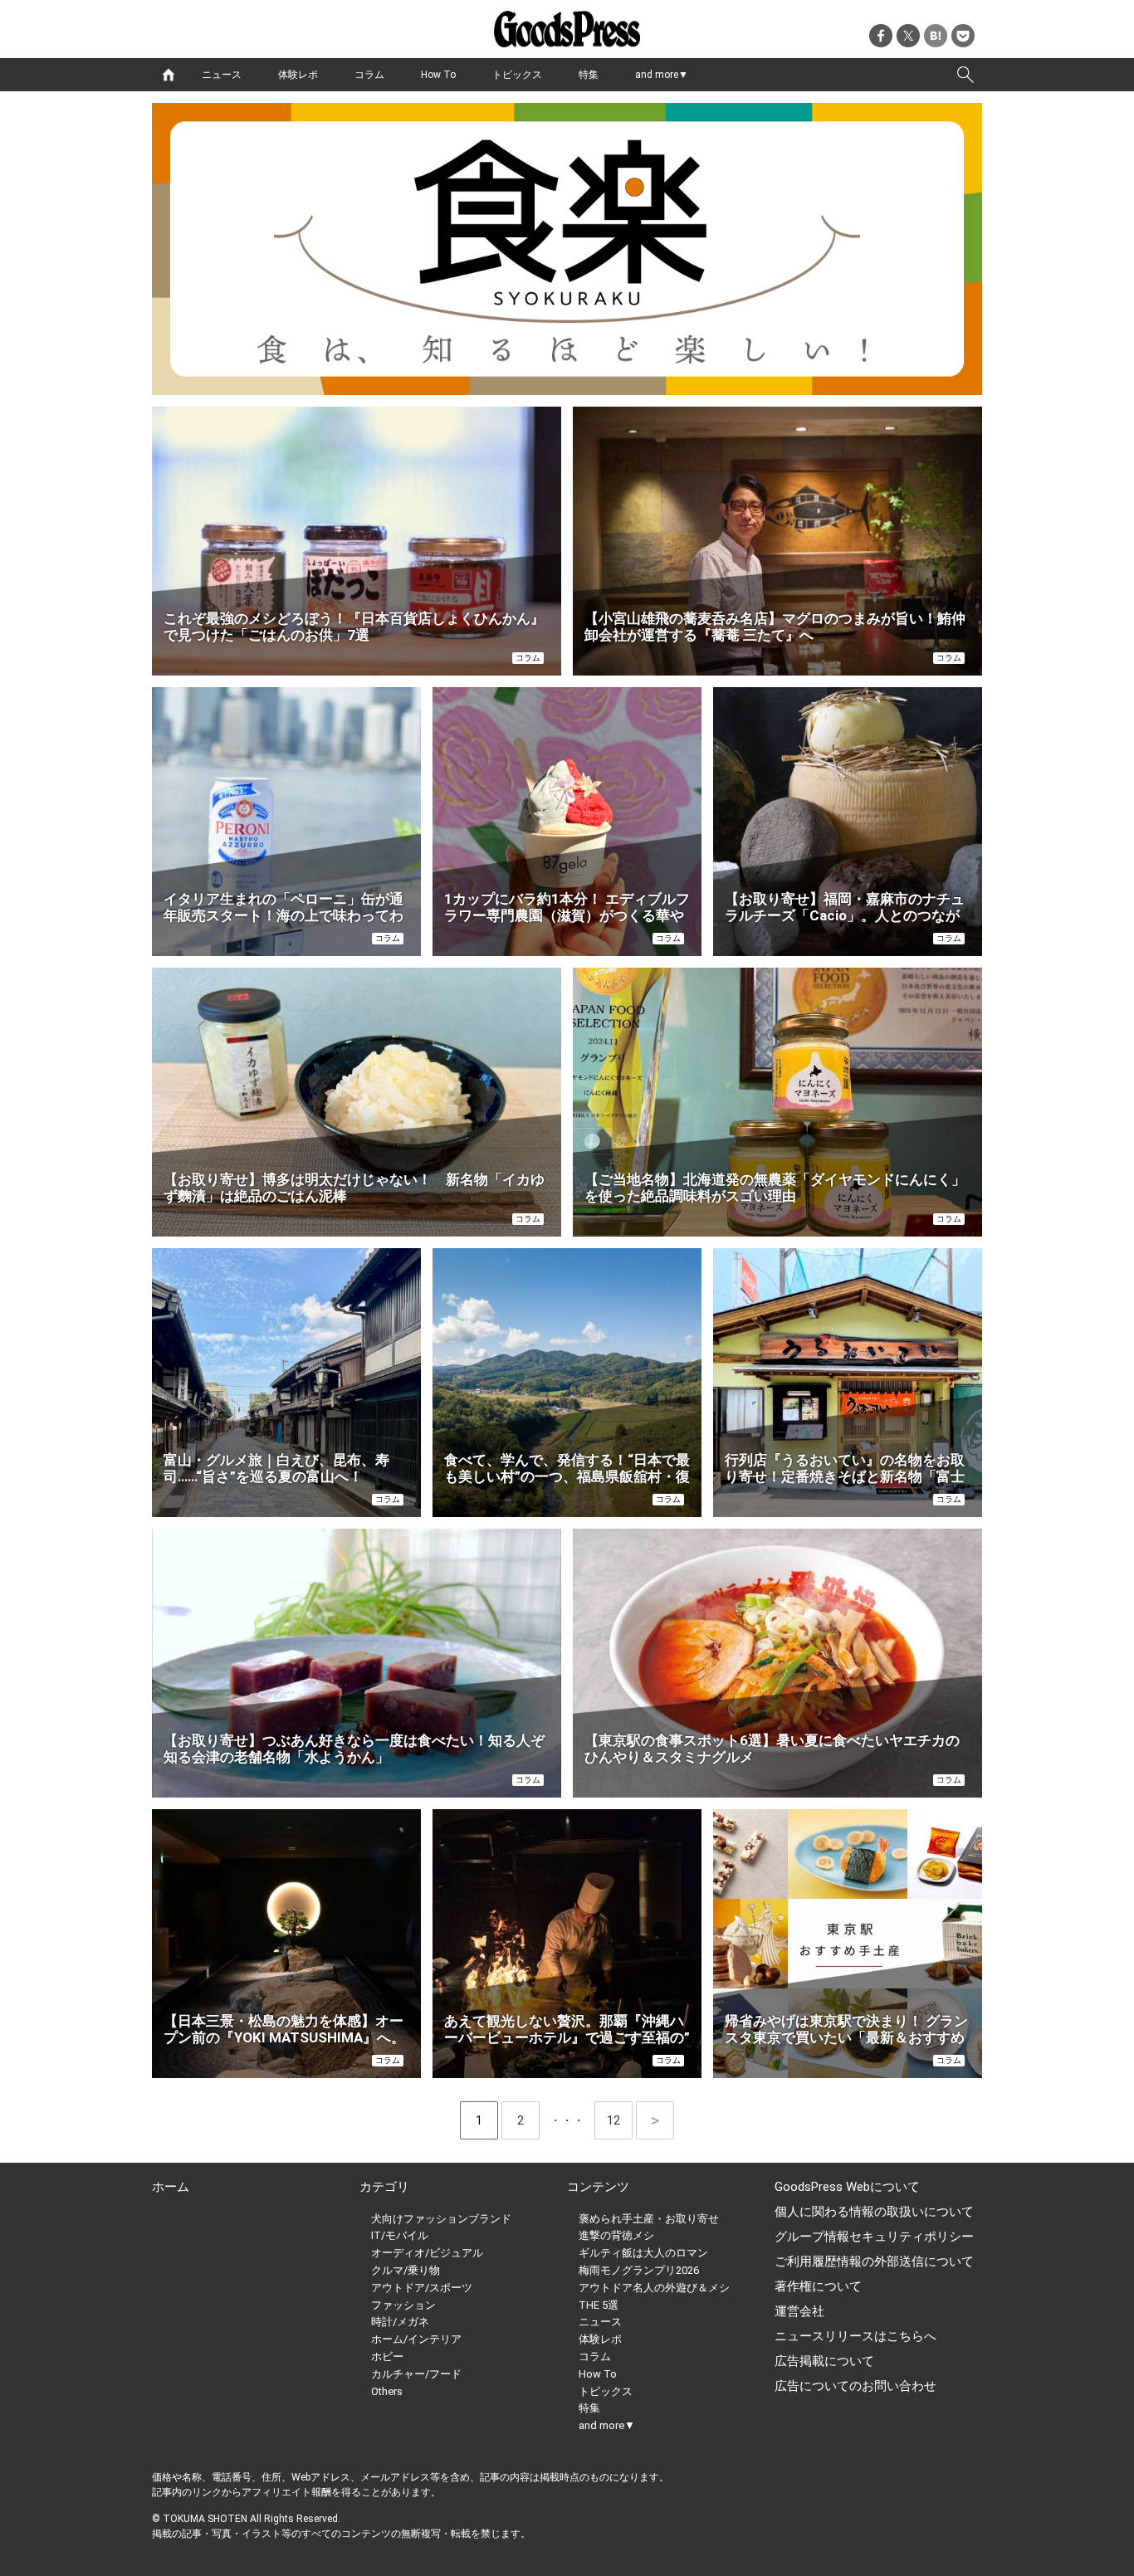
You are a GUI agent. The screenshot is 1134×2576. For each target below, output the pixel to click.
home (169, 75)
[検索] (965, 75)
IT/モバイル (400, 2235)
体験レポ (298, 75)
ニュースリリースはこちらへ (855, 2336)
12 (620, 2120)
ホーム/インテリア (416, 2339)
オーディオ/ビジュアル (427, 2253)
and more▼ (662, 75)
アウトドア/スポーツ (422, 2288)
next (655, 2120)
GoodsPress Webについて (847, 2187)
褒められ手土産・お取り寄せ (649, 2219)
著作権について (818, 2286)
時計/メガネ (400, 2322)
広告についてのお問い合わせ (855, 2386)
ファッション (403, 2305)
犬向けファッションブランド (441, 2219)
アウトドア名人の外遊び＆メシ (654, 2288)
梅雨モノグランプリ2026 (639, 2270)
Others (387, 2391)
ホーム (171, 2187)
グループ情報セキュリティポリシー (874, 2237)
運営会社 (799, 2311)
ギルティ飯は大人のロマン (643, 2253)
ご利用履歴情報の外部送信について (874, 2261)
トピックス (517, 75)
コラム (369, 75)
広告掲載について (824, 2361)
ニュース (222, 75)
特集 (589, 75)
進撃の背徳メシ (616, 2235)
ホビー (387, 2356)
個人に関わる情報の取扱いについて (874, 2212)
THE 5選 (599, 2305)
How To (438, 75)
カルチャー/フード (416, 2374)
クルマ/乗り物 (406, 2270)
